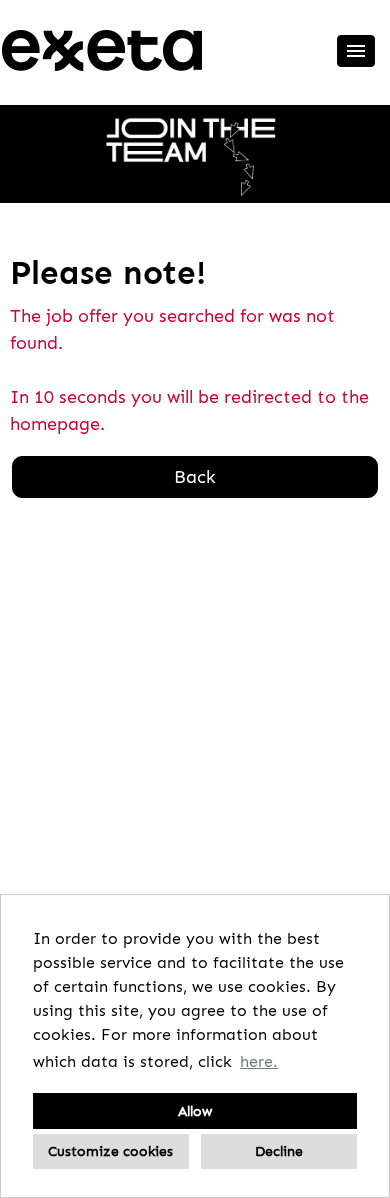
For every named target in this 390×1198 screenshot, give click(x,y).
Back (195, 477)
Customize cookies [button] (110, 1151)
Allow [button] (195, 1111)
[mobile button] (356, 51)
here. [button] (259, 1061)
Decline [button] (279, 1151)
